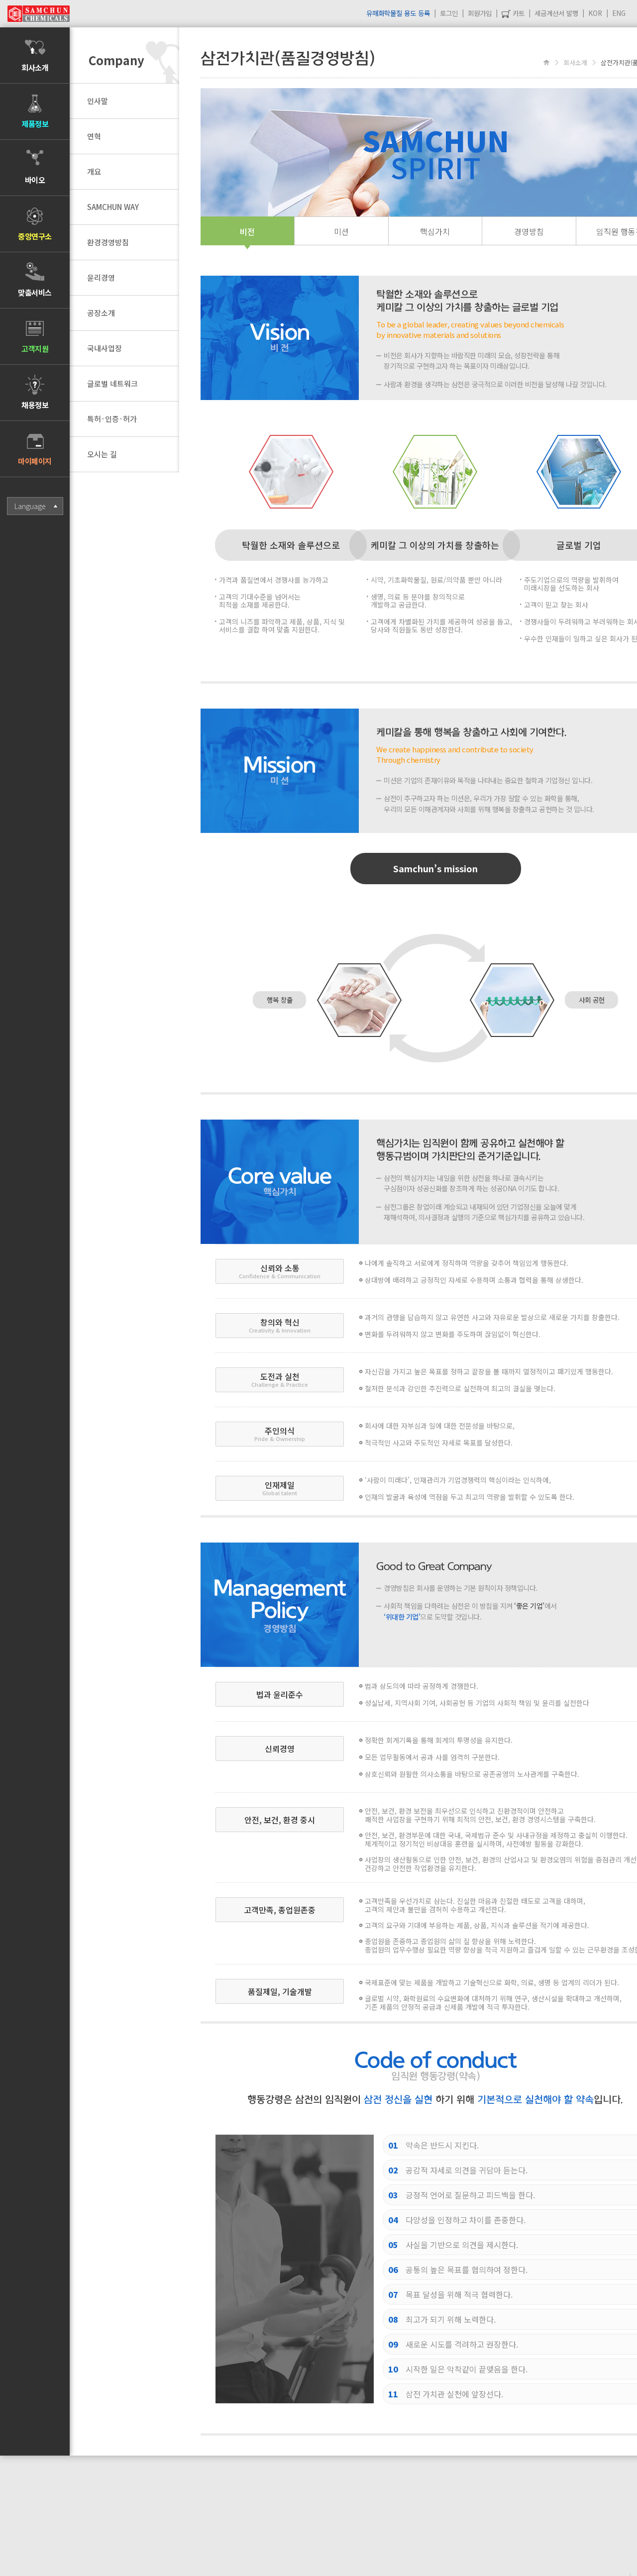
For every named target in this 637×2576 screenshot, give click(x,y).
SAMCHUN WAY (113, 207)
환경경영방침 (108, 242)
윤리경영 (101, 277)
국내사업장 (105, 348)
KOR (595, 13)
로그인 (449, 13)
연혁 (94, 136)
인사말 (98, 101)
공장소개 (101, 313)
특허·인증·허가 (112, 419)
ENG (619, 13)
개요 (94, 171)
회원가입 (480, 13)
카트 (518, 13)
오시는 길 (102, 454)
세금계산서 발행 (556, 13)
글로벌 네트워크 (112, 383)
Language (30, 506)
